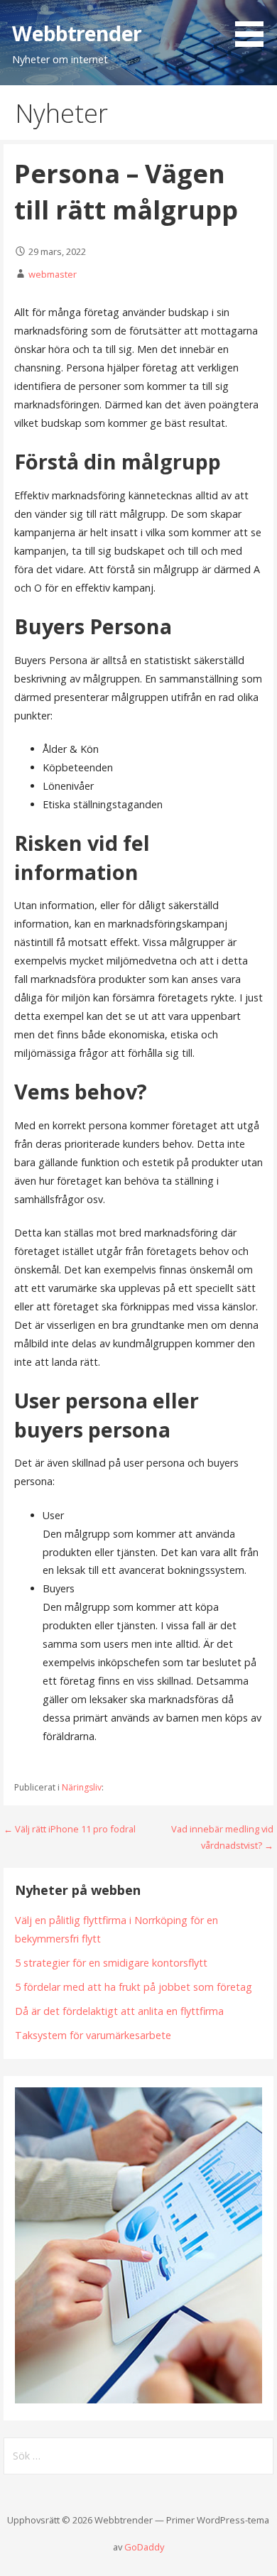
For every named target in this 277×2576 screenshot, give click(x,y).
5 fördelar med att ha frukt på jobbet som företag (134, 1987)
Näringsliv (82, 1787)
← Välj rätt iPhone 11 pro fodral (70, 1829)
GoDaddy (144, 2547)
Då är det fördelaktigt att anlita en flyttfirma (119, 2011)
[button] (254, 26)
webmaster (53, 274)
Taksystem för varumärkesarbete (93, 2035)
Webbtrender (77, 33)
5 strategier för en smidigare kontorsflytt (111, 1963)
